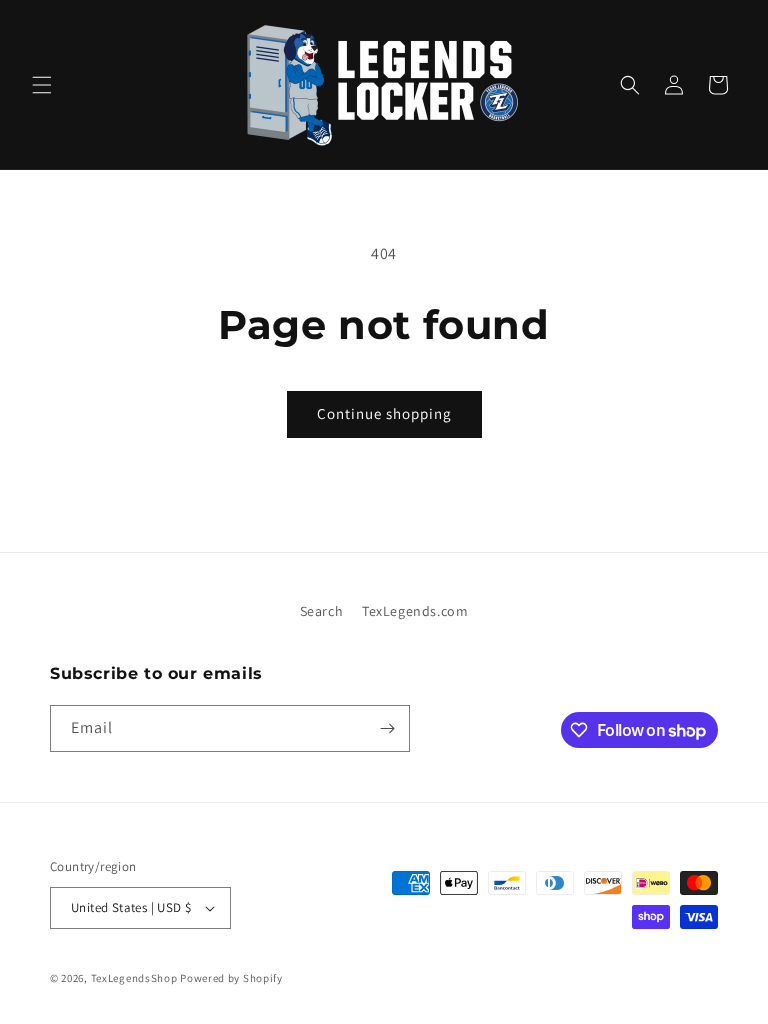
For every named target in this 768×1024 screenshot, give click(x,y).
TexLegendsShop (134, 978)
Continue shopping (384, 413)
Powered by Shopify (231, 978)
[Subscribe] (387, 728)
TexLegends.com (415, 611)
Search (322, 611)
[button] (42, 85)
